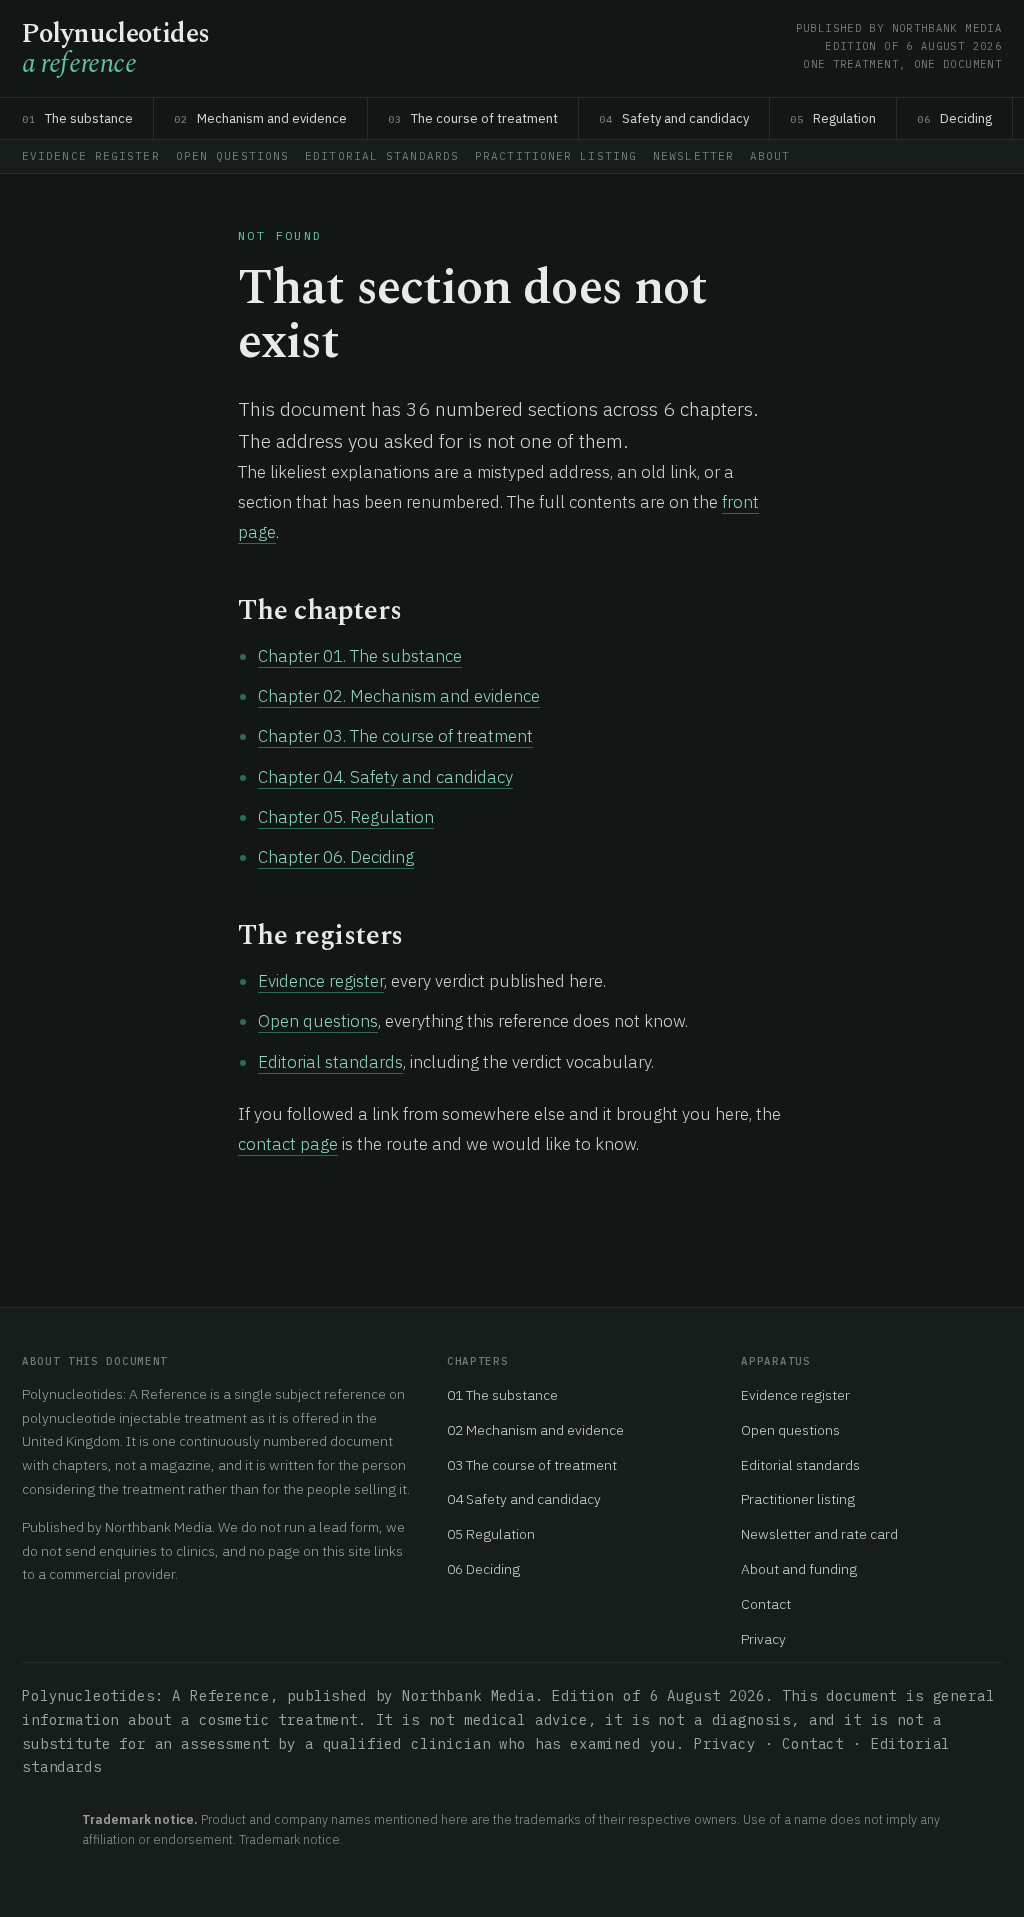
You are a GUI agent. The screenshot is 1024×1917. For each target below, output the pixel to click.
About (770, 156)
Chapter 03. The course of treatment (395, 736)
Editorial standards (382, 156)
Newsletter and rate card (819, 1534)
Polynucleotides (116, 49)
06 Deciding (483, 1569)
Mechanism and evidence (260, 118)
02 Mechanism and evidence (535, 1430)
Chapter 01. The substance (360, 656)
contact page (288, 1144)
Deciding (954, 118)
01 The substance (502, 1395)
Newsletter (693, 156)
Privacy (763, 1639)
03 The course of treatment (532, 1465)
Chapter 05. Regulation (346, 817)
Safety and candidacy (674, 118)
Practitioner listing (556, 156)
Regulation (833, 118)
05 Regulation (491, 1534)
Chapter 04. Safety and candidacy (385, 777)
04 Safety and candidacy (524, 1499)
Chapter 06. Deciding (336, 857)
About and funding (799, 1569)
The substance (77, 118)
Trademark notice (289, 1839)
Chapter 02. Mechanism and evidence (399, 696)
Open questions (232, 156)
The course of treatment (473, 118)
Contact (766, 1604)
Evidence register (91, 156)
